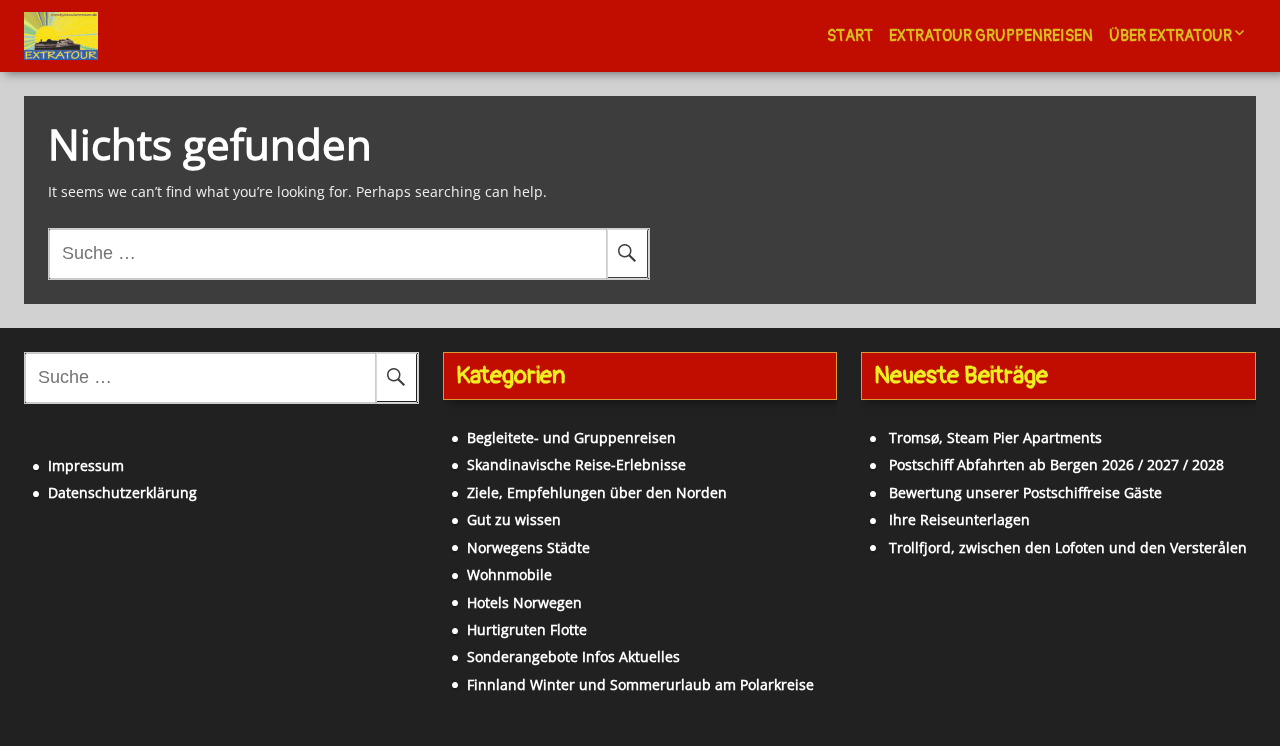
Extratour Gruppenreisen (991, 36)
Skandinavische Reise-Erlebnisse (576, 464)
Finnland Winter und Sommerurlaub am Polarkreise (640, 684)
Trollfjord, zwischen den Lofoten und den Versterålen (1068, 547)
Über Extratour (1170, 36)
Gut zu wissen (514, 519)
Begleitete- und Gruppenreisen (571, 437)
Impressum (86, 465)
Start (850, 36)
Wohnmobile (509, 574)
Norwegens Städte (528, 547)
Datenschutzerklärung (122, 492)
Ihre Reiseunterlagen (959, 519)
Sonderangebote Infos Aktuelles (573, 656)
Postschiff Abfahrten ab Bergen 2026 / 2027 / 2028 (1056, 464)
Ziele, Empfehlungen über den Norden (597, 492)
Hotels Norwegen (524, 602)
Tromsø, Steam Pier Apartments (995, 437)
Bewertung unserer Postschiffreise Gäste (1025, 492)
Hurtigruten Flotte (527, 629)
